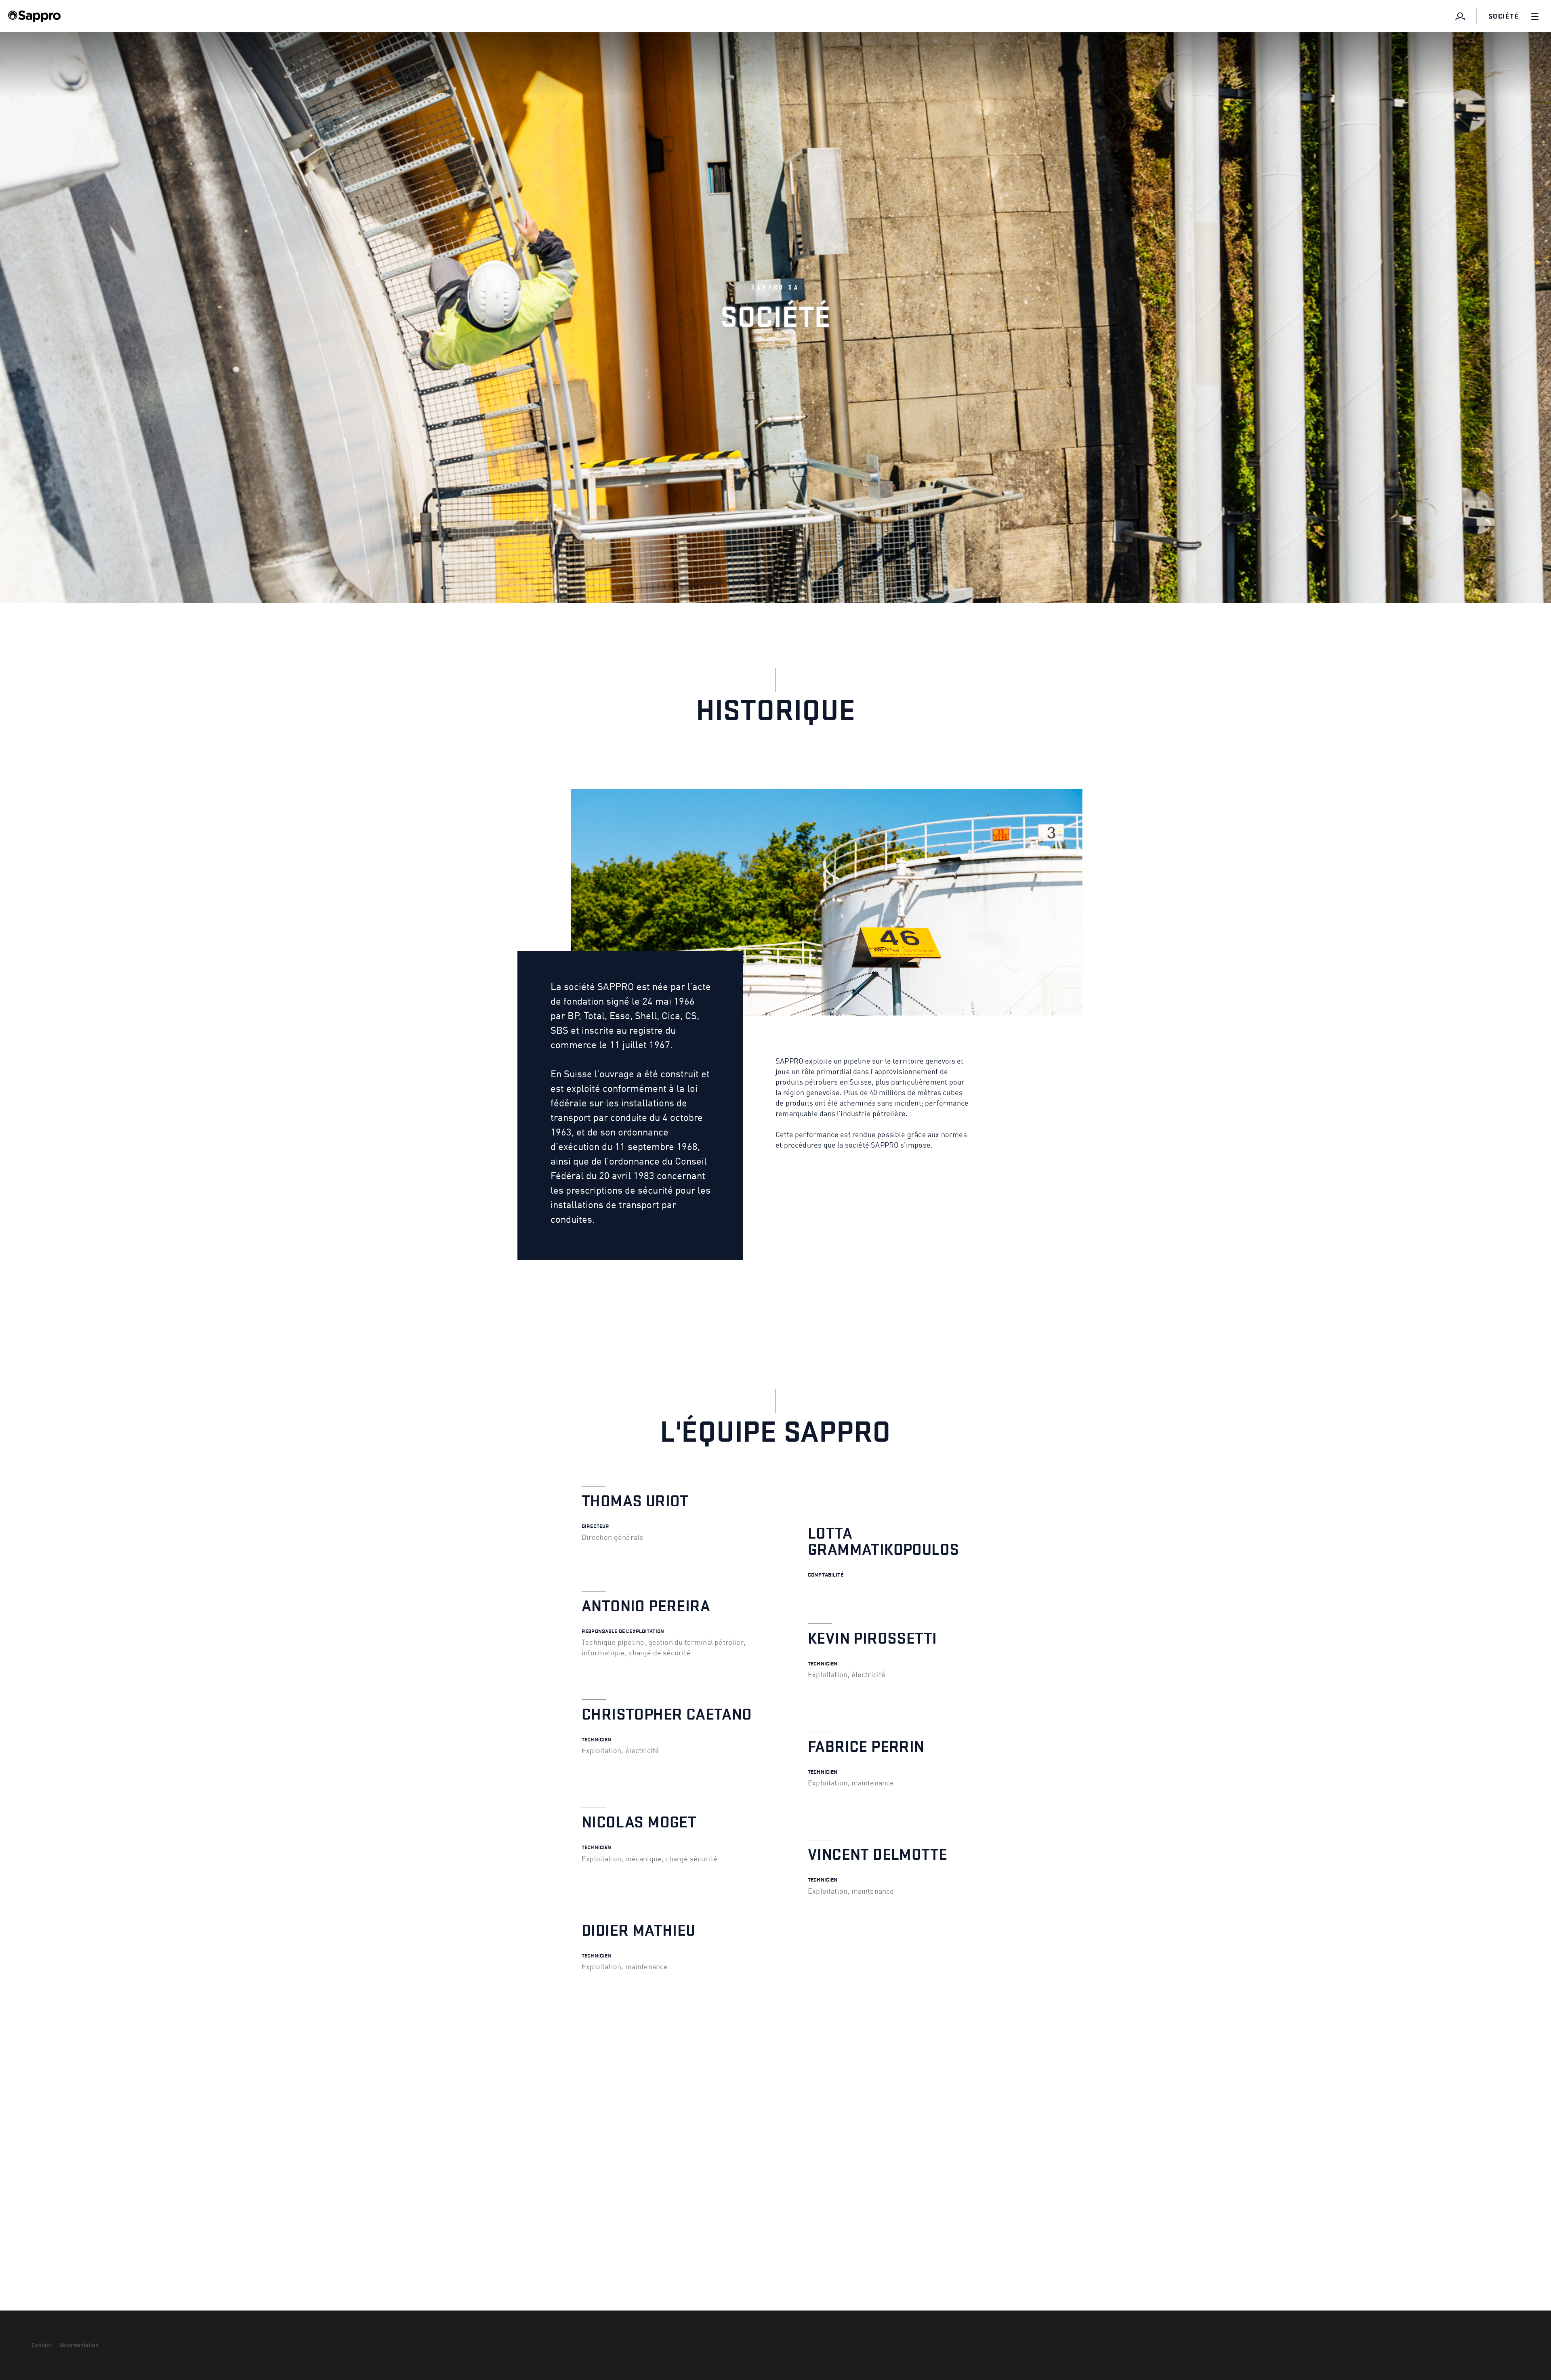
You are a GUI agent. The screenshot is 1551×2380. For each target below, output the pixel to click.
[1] (1461, 16)
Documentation (79, 2345)
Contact (41, 2345)
